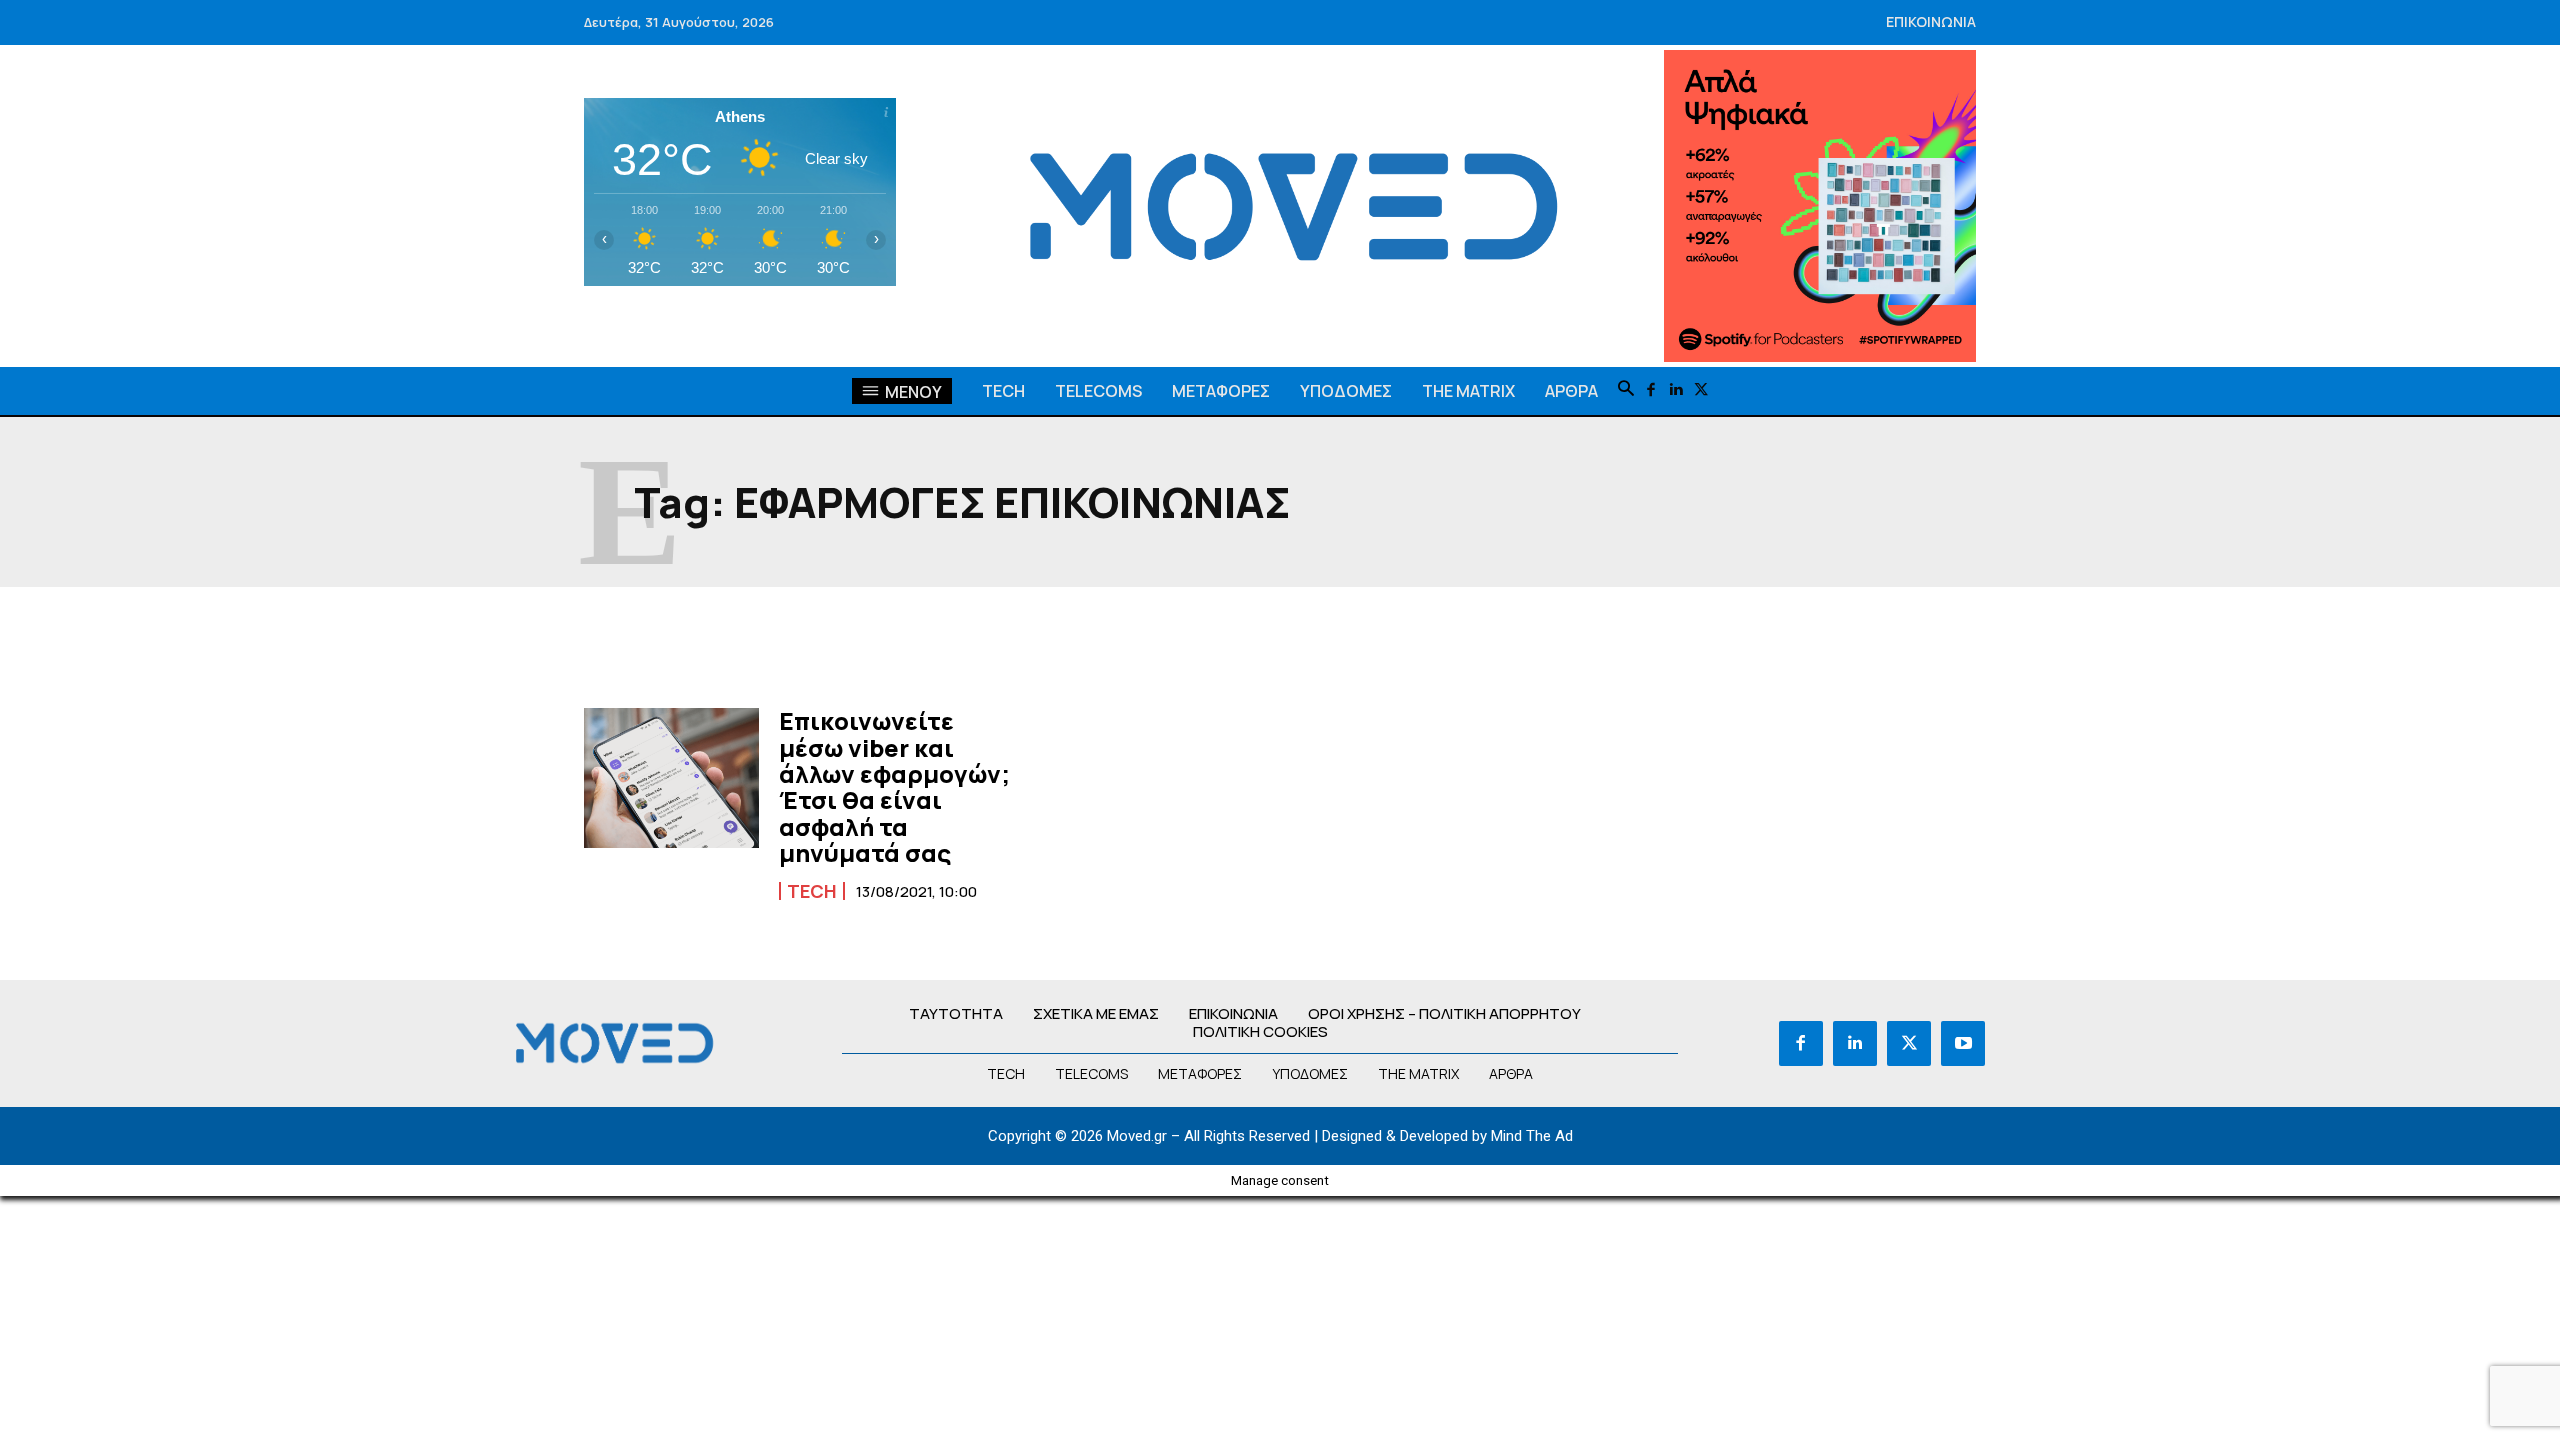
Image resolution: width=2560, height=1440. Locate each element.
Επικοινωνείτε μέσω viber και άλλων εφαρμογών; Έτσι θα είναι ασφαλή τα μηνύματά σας (894, 786)
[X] (1701, 390)
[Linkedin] (1676, 390)
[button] (1626, 390)
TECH (812, 891)
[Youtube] (1963, 1043)
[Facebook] (1651, 390)
